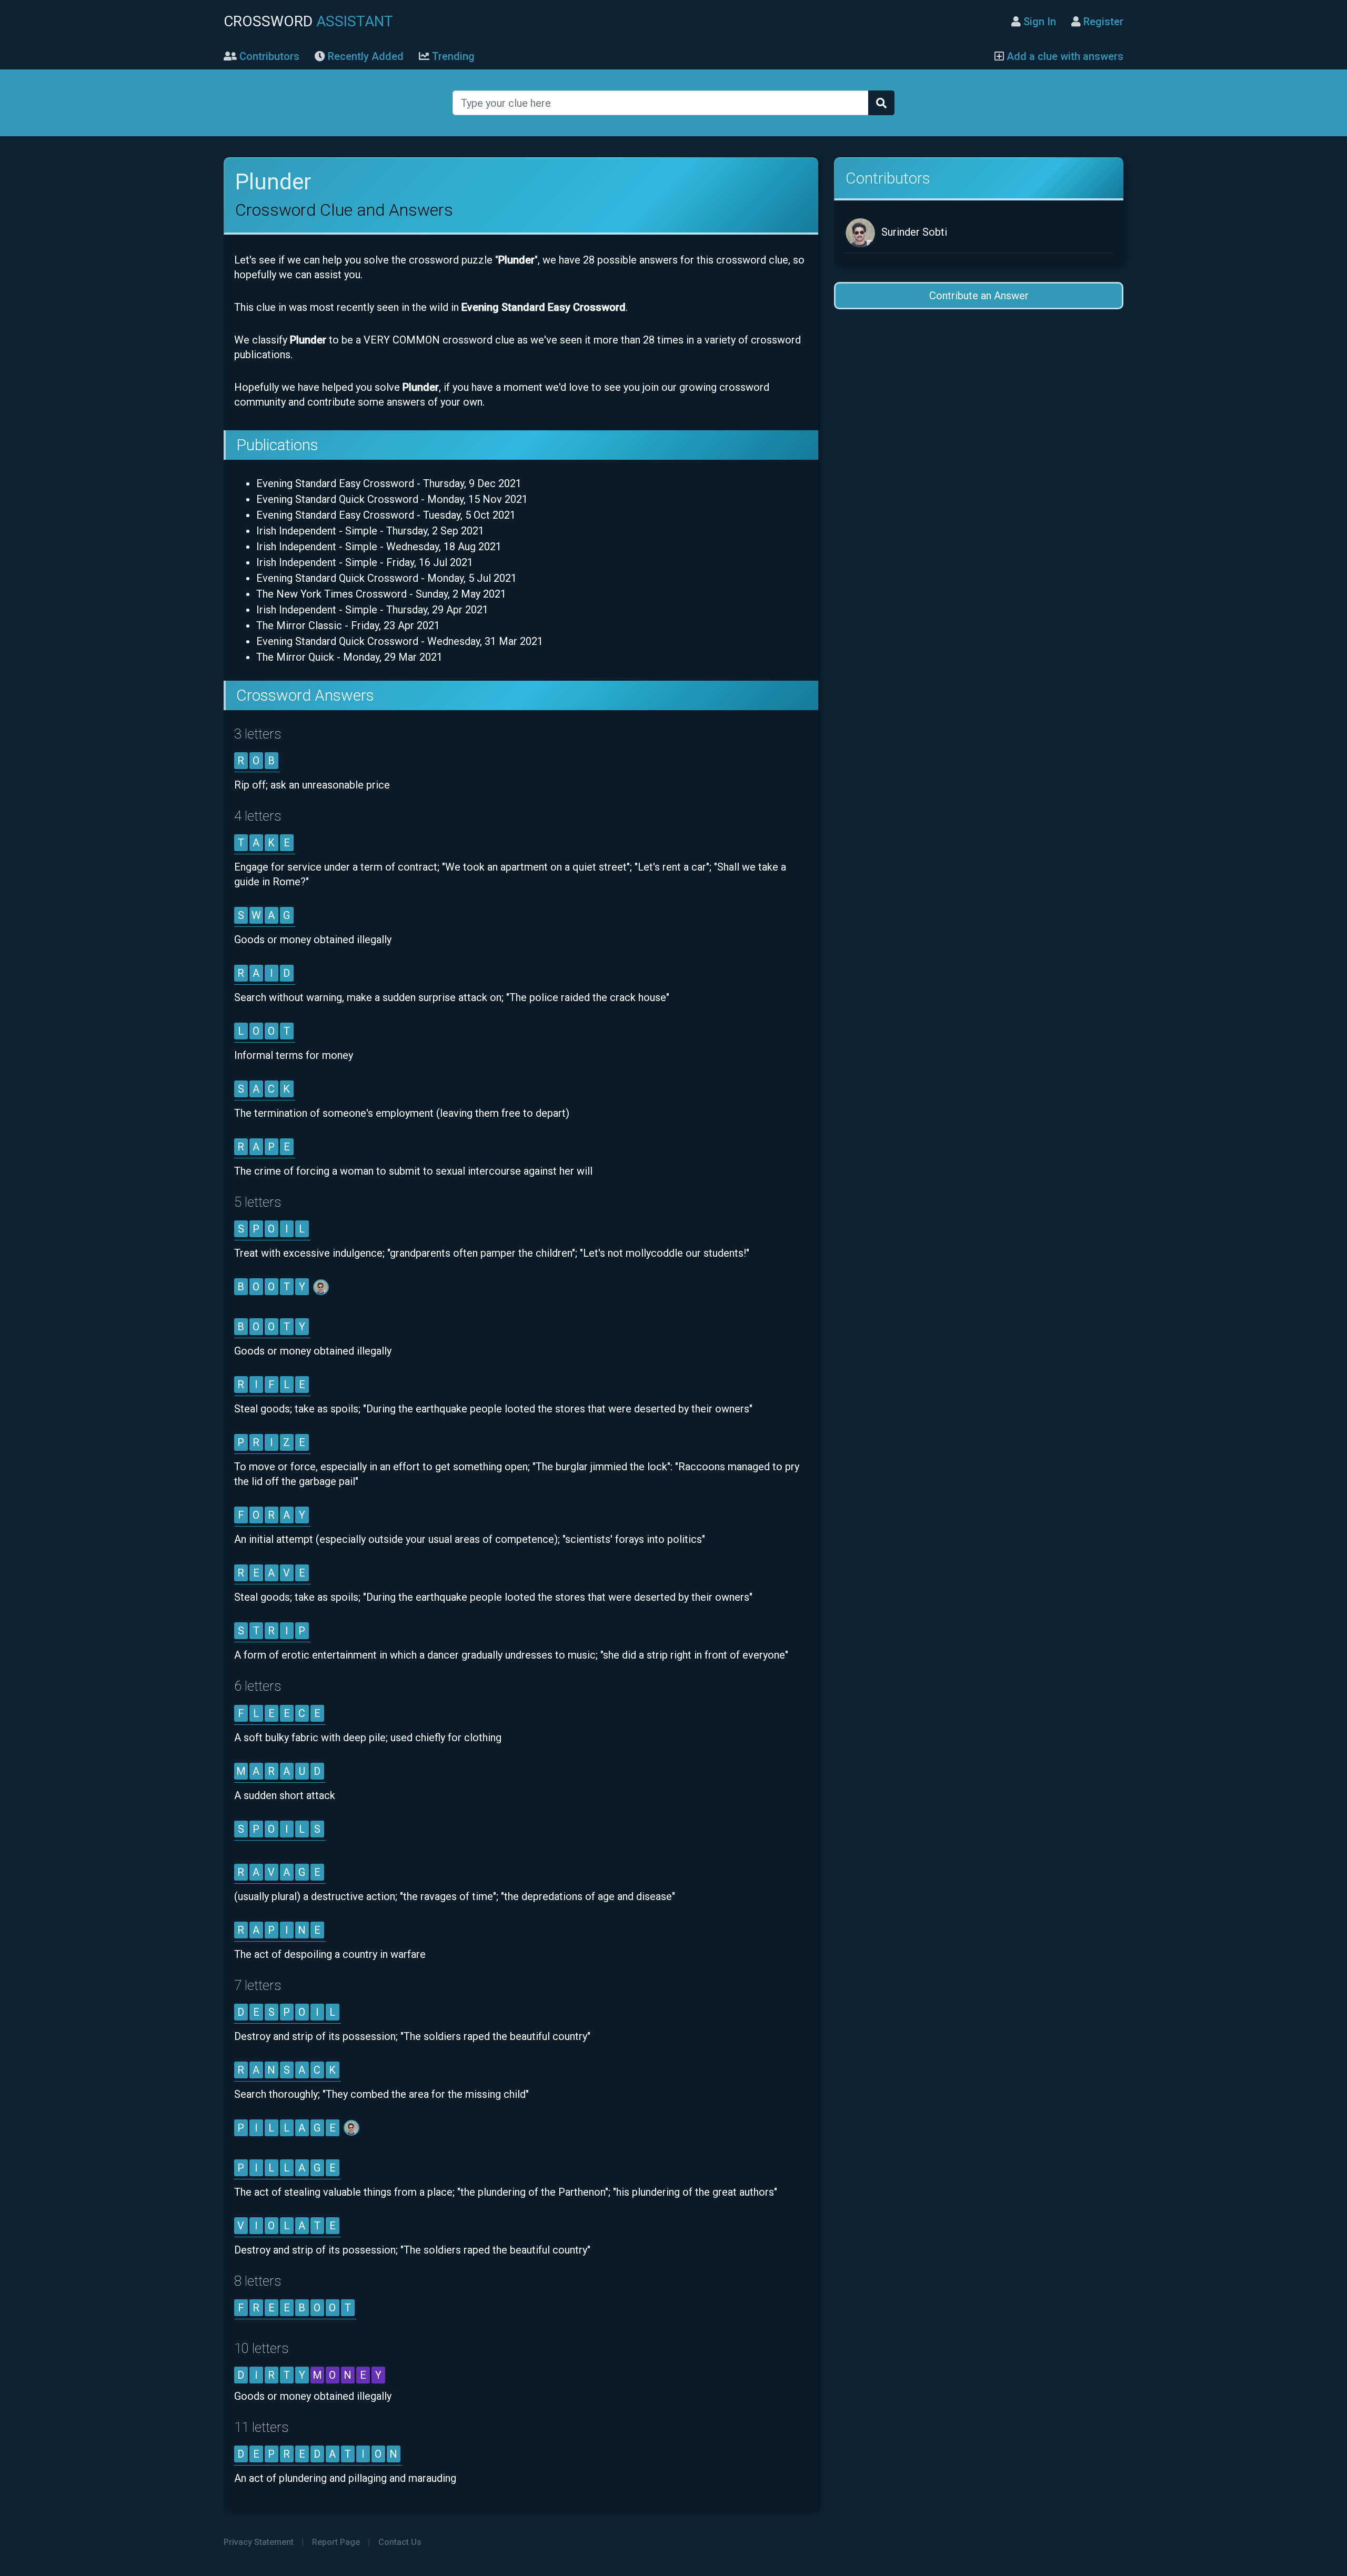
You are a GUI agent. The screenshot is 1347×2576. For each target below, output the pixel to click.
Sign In (1038, 22)
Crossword (308, 21)
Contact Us (400, 2542)
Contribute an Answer (979, 296)
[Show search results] (881, 103)
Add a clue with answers (1064, 56)
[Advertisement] (979, 404)
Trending (452, 56)
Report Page (336, 2542)
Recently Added (364, 56)
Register (1102, 22)
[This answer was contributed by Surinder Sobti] (322, 1287)
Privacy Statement (259, 2542)
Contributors (268, 56)
